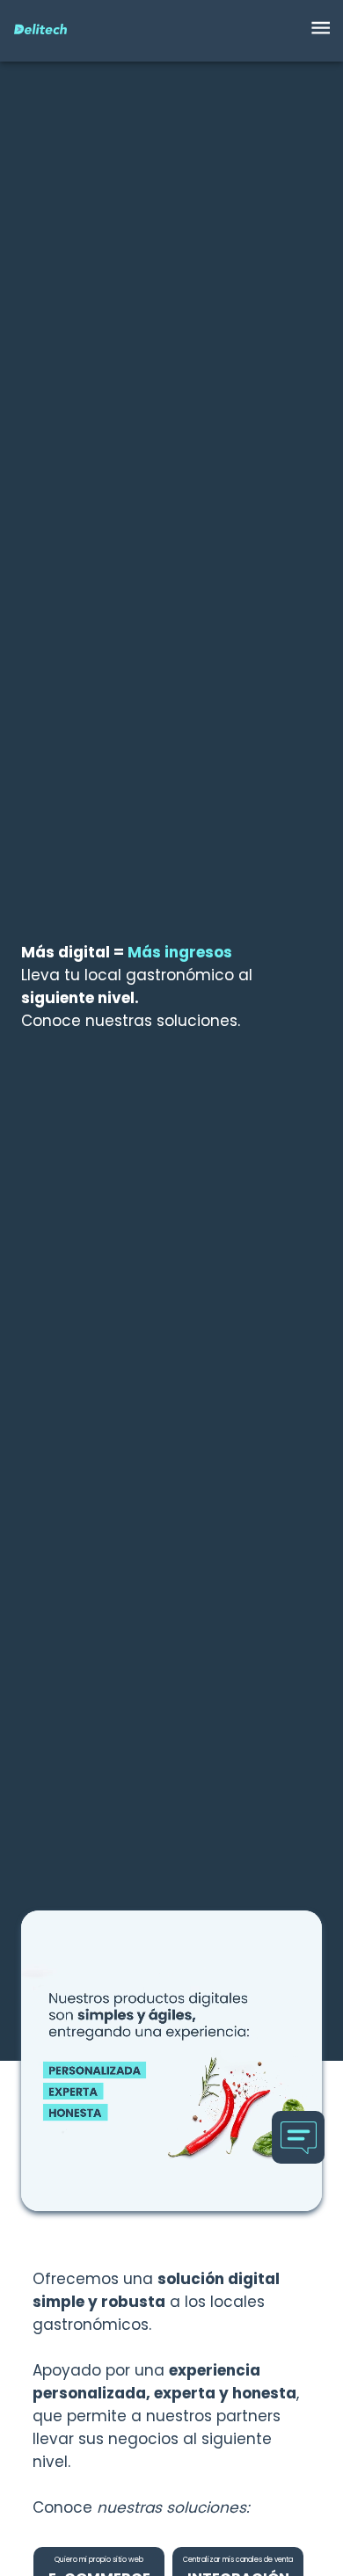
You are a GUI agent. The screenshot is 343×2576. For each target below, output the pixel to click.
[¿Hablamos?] (298, 2137)
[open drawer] (321, 31)
